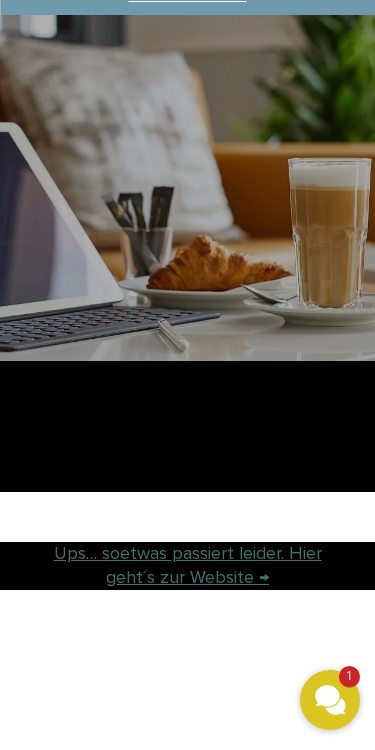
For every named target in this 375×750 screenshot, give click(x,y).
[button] (330, 700)
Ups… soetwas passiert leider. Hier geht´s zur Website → (188, 565)
